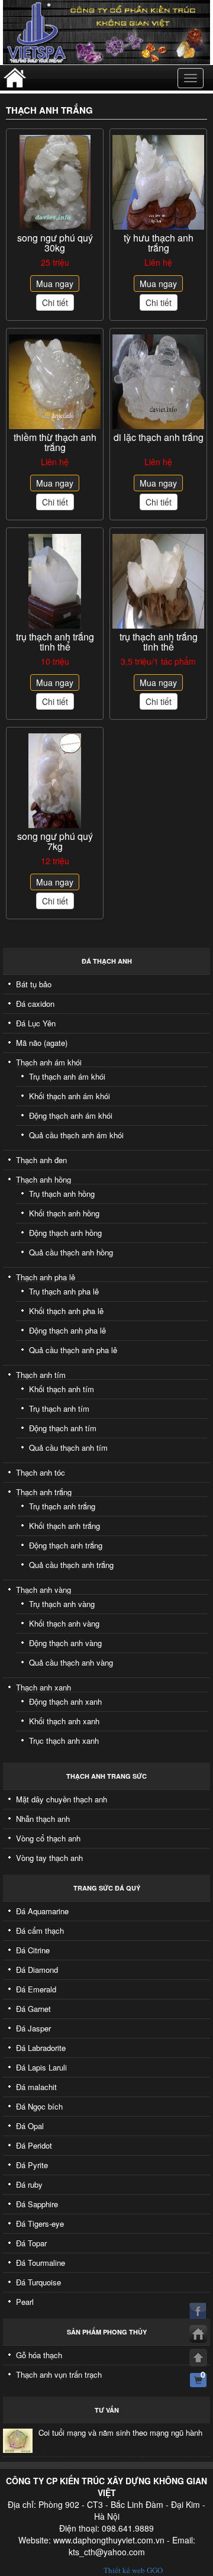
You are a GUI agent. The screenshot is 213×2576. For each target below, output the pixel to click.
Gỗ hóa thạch (39, 2355)
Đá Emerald (36, 1989)
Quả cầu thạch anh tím (68, 1448)
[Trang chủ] (198, 2334)
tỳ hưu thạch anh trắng (159, 243)
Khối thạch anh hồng (64, 1213)
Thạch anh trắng (44, 1492)
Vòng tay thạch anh (49, 1858)
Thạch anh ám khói (49, 1062)
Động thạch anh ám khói (71, 1115)
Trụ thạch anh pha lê (64, 1291)
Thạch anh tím (41, 1375)
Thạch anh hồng (43, 1179)
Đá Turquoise (38, 2282)
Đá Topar (31, 2243)
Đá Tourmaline (41, 2263)
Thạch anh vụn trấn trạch (59, 2374)
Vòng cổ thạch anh (48, 1838)
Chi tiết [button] (55, 302)
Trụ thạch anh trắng (62, 1506)
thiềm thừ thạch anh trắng (55, 442)
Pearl (25, 2302)
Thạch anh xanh (43, 1687)
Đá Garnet (33, 2009)
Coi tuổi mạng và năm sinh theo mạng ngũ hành (120, 2432)
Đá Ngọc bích (39, 2106)
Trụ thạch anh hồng (62, 1194)
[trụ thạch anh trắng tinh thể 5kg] (55, 581)
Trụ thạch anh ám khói (67, 1076)
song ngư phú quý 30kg (55, 243)
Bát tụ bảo (34, 984)
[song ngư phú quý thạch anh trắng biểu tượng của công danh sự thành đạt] (55, 780)
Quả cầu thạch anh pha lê (73, 1350)
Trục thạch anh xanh (64, 1741)
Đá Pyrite (32, 2165)
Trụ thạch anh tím (59, 1408)
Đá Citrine (33, 1950)
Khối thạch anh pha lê (66, 1311)
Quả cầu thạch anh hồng (71, 1252)
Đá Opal (30, 2126)
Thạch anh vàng (43, 1590)
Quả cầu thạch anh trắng (71, 1565)
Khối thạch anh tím (62, 1389)
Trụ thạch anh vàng (62, 1604)
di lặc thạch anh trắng (159, 437)
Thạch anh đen (41, 1160)
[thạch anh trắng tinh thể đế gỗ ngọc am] (158, 581)
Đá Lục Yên (36, 1023)
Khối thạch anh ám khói (70, 1096)
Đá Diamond (37, 1970)
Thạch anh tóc (41, 1472)
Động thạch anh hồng (65, 1233)
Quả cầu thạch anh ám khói (76, 1135)
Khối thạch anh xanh (64, 1721)
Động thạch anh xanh (65, 1701)
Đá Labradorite (41, 2048)
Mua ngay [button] (55, 284)
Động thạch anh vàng (65, 1643)
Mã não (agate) (42, 1043)
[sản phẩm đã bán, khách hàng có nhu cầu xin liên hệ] (158, 182)
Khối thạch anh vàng (64, 1623)
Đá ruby (29, 2184)
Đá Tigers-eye (40, 2224)
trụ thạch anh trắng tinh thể (55, 642)
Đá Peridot (34, 2145)
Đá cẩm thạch (40, 1931)
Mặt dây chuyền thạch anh (62, 1799)
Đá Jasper (33, 2028)
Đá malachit (36, 2087)
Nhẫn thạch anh (43, 1819)
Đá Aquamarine (42, 1911)
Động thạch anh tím (63, 1428)
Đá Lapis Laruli (41, 2067)
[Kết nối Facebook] (198, 2311)
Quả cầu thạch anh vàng (71, 1662)
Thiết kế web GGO (133, 2570)
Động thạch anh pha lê (67, 1330)
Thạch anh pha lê (46, 1277)
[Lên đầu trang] (198, 2358)
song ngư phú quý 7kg (55, 841)
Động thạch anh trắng (66, 1545)
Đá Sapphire (37, 2204)
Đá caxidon (35, 1004)
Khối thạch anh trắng (64, 1526)
